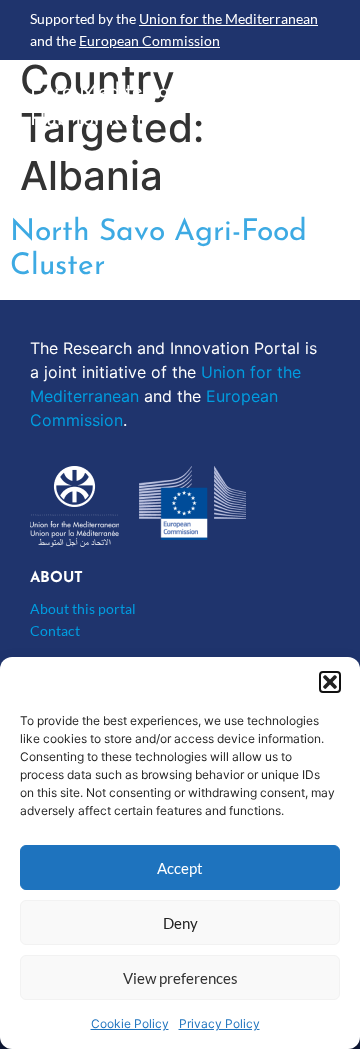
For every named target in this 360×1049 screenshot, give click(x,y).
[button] (330, 682)
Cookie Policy (130, 1023)
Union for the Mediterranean (228, 18)
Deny (180, 923)
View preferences (180, 978)
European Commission (149, 40)
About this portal (83, 608)
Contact (55, 630)
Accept (180, 868)
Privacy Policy (219, 1023)
